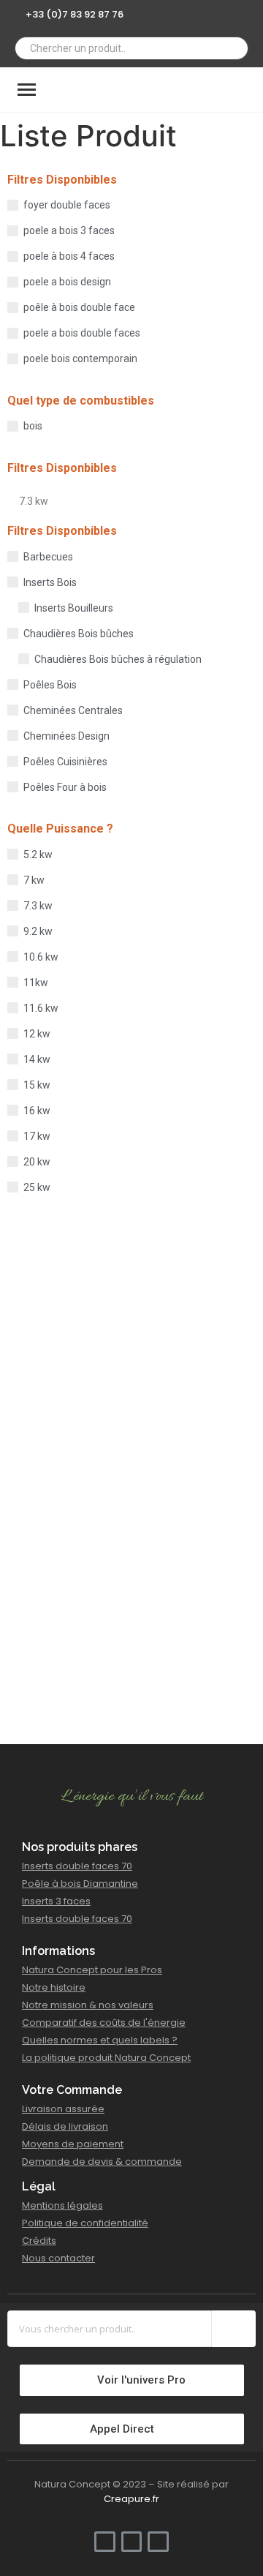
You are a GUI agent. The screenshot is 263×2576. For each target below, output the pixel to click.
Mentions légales (62, 2205)
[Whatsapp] (207, 13)
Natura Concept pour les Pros (92, 1970)
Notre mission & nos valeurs (88, 2005)
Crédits (39, 2241)
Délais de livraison (65, 2126)
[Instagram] (229, 13)
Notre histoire (54, 1987)
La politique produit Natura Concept (106, 2058)
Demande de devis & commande (102, 2162)
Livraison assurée (63, 2109)
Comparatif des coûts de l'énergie (104, 2023)
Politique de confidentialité (85, 2223)
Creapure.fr (131, 2499)
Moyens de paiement (73, 2144)
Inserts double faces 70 (77, 1866)
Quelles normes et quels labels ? (100, 2040)
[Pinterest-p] (250, 13)
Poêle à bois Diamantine (80, 1884)
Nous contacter (58, 2258)
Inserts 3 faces (56, 1901)
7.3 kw (34, 501)
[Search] (232, 48)
